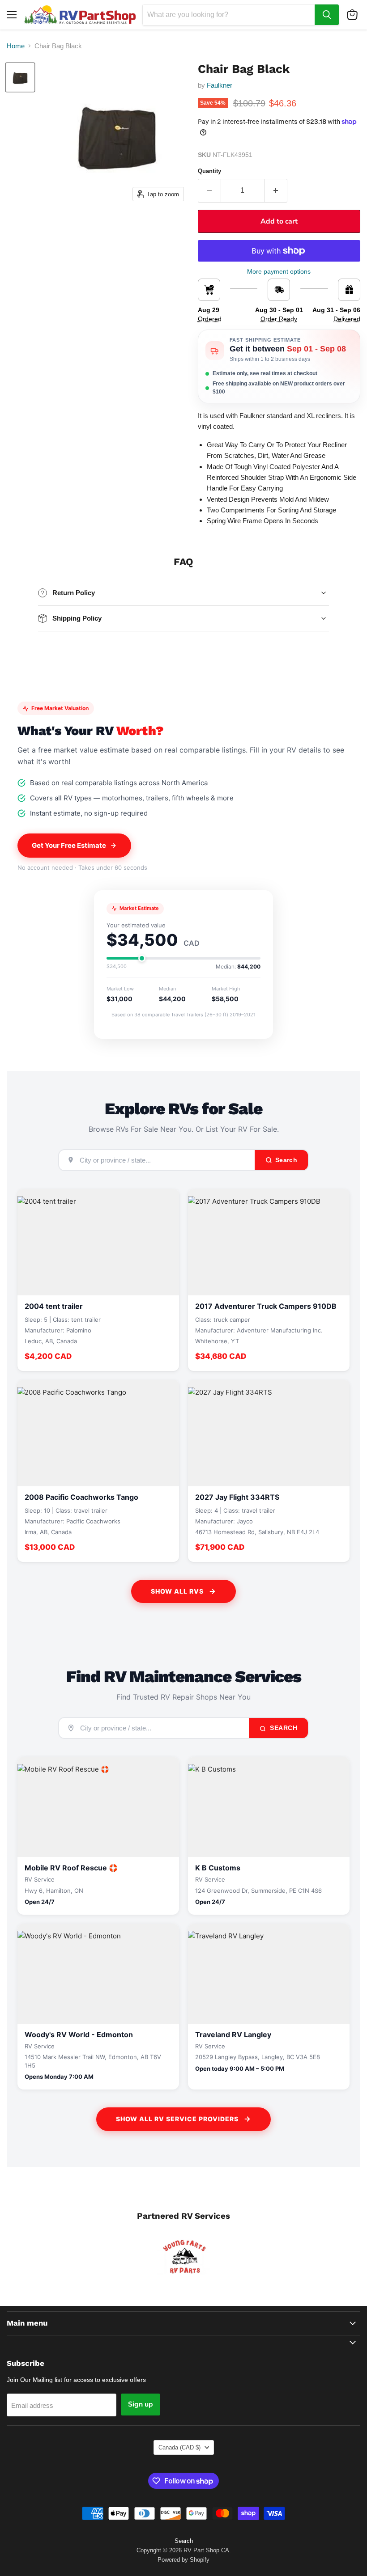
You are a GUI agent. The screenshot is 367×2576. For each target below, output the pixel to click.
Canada (179, 2447)
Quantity (209, 171)
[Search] (327, 15)
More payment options (279, 271)
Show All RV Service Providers (177, 2119)
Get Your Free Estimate (69, 845)
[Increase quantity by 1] (276, 190)
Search (283, 1728)
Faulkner (220, 85)
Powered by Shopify (183, 2560)
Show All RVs (177, 1591)
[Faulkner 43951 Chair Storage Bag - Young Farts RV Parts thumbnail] (20, 77)
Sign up (141, 2404)
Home (16, 46)
